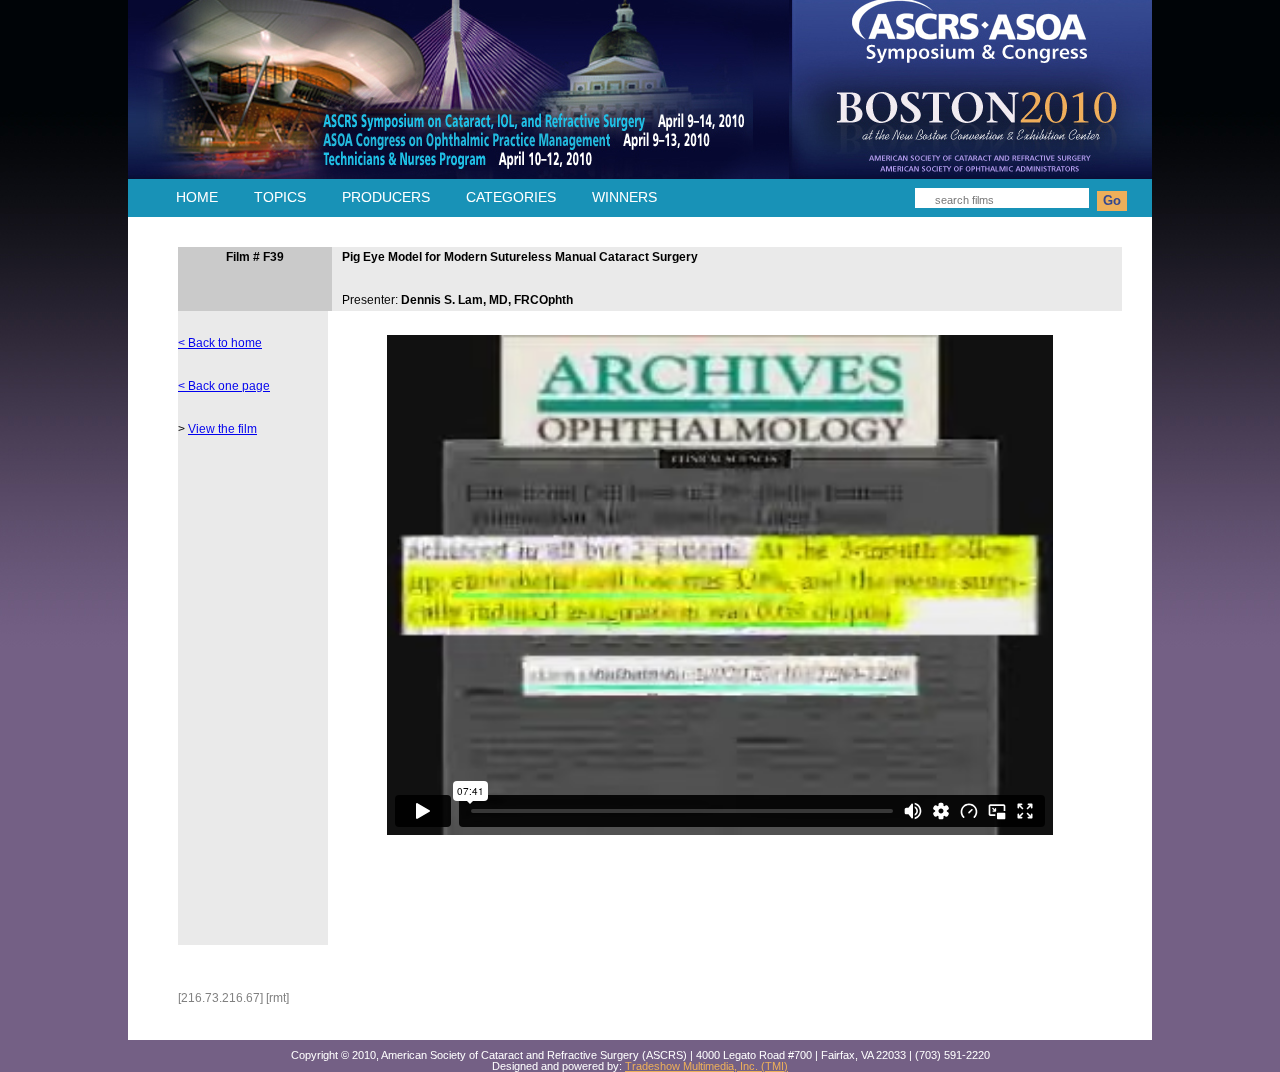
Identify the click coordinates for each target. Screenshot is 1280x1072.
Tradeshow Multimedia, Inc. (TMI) (706, 1066)
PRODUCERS (386, 197)
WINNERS (624, 197)
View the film (222, 429)
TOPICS (280, 197)
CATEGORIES (511, 197)
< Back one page (224, 386)
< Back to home (220, 343)
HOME (197, 197)
